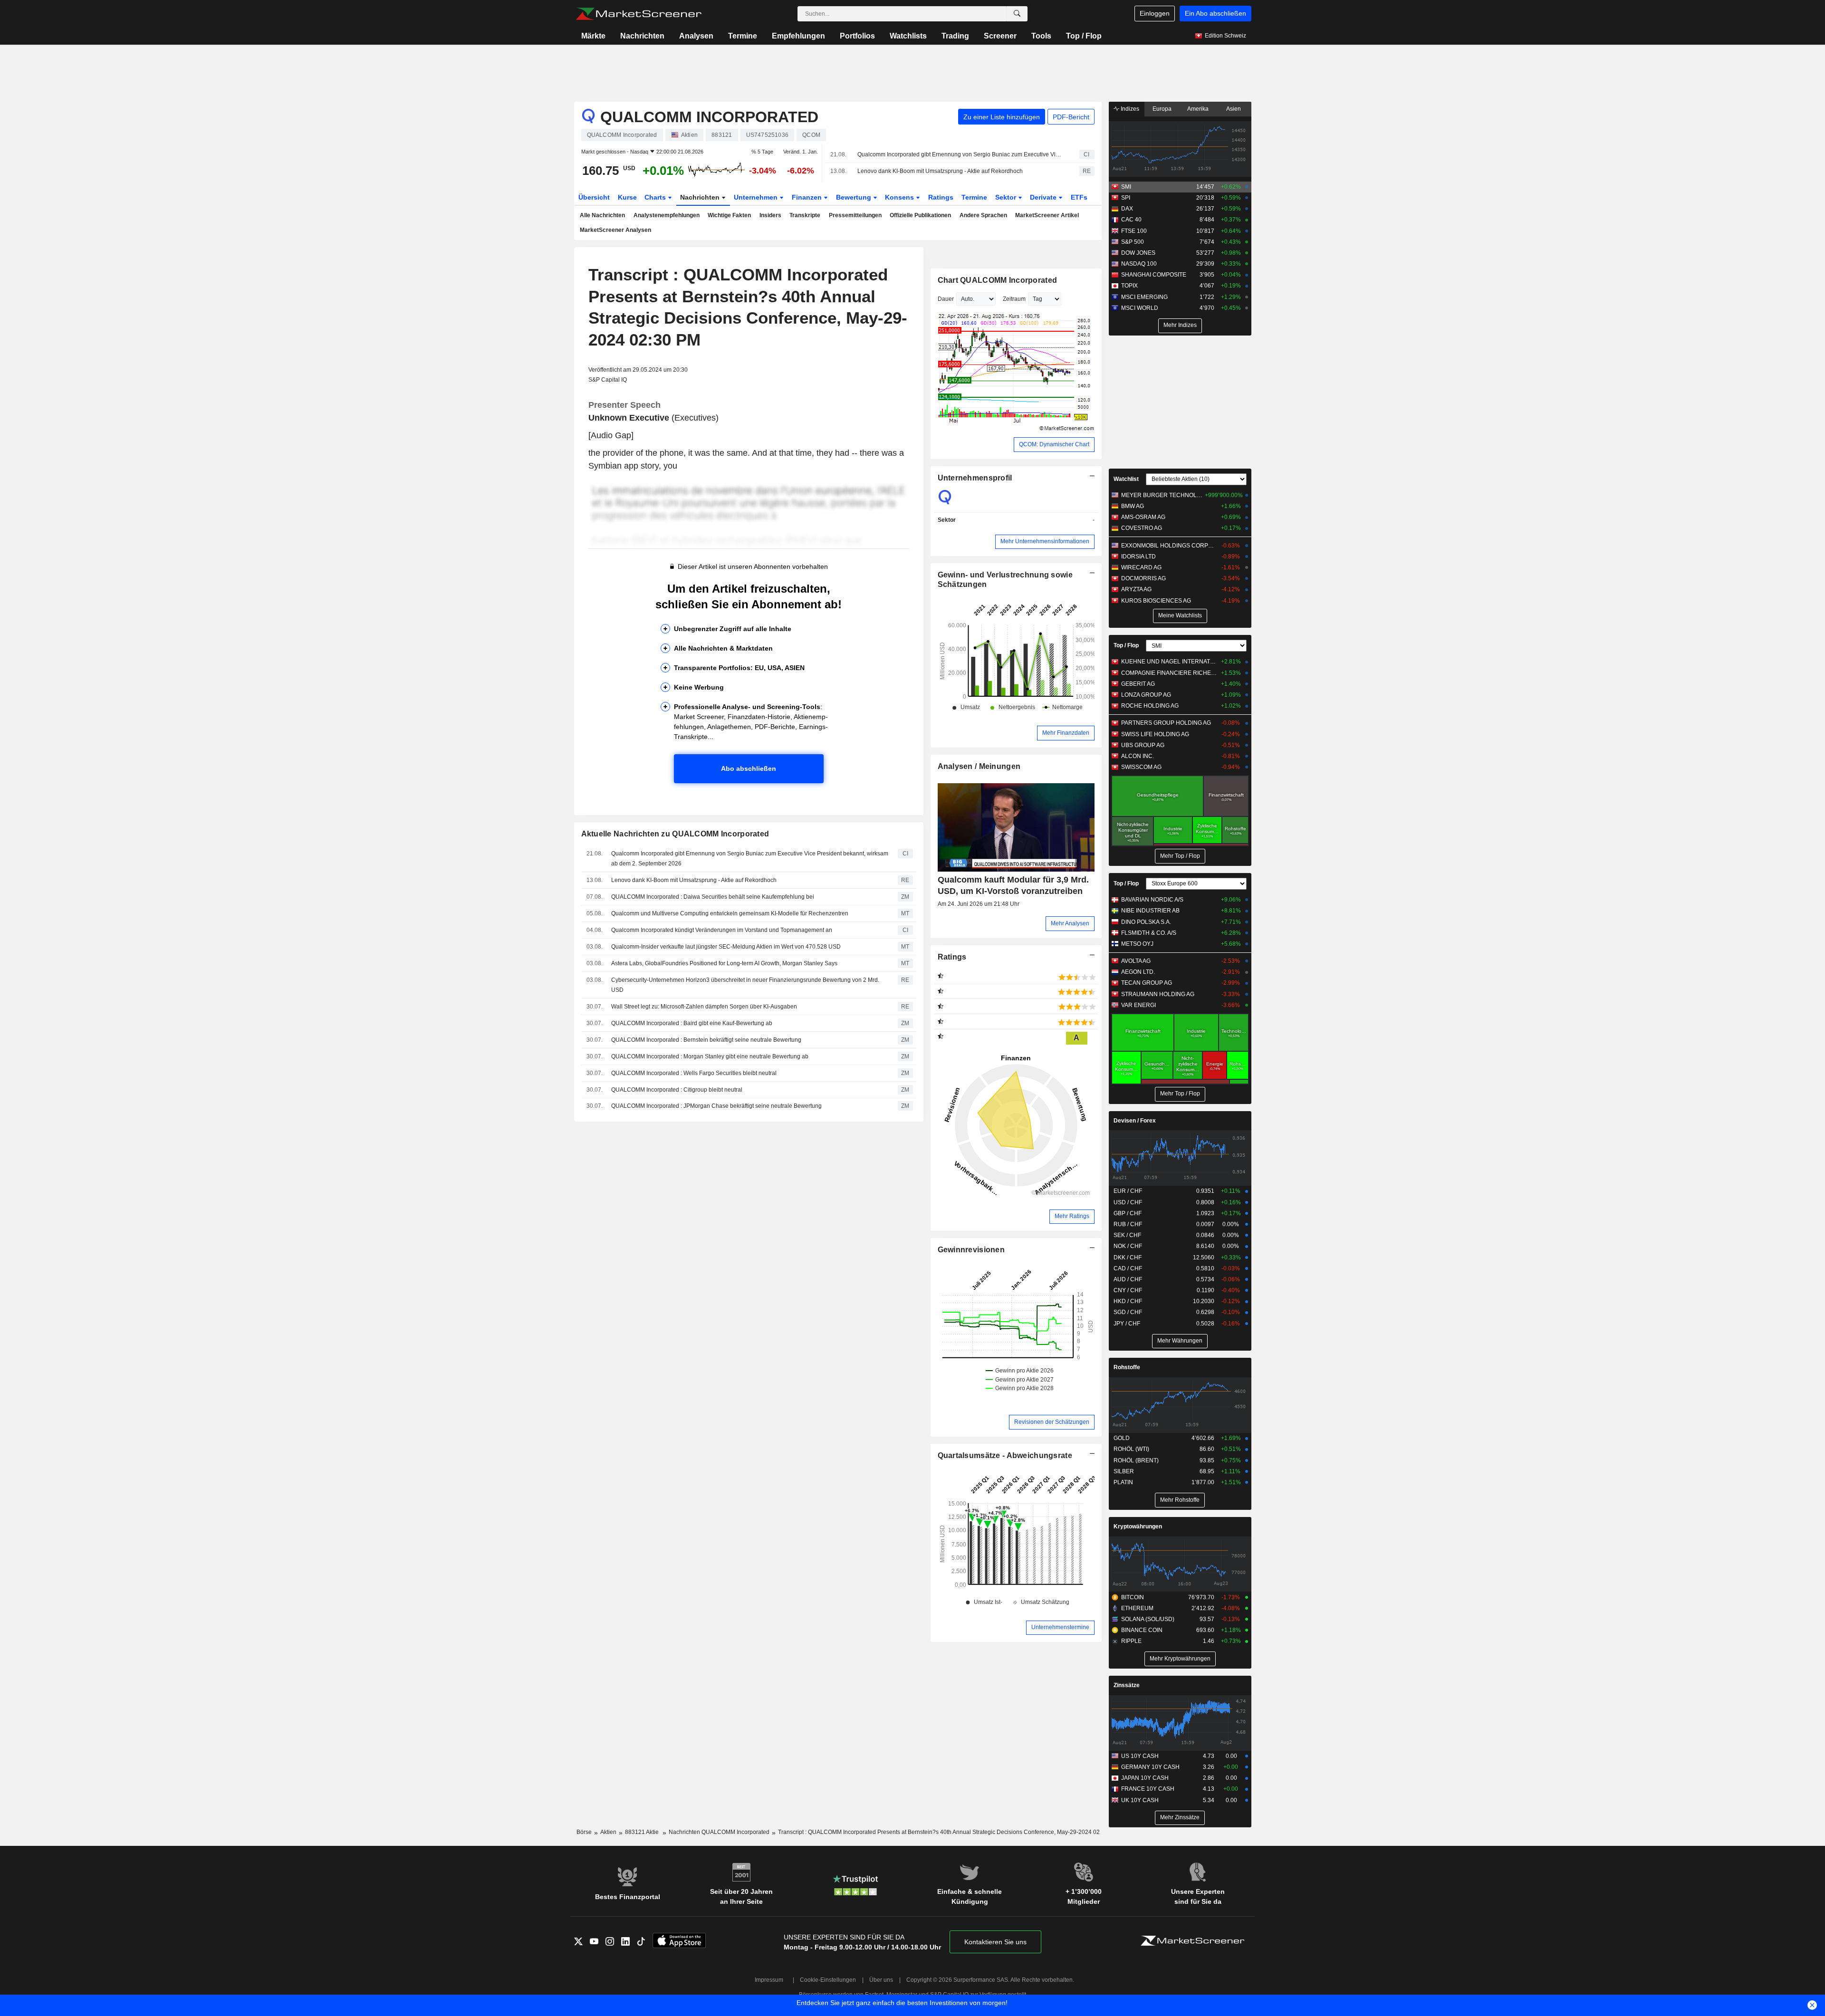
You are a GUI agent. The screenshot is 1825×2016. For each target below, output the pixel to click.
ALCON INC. (1138, 756)
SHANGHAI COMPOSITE (1154, 275)
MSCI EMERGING (1144, 297)
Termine (743, 36)
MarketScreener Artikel (1047, 215)
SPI (1126, 198)
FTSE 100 (1134, 231)
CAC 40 (1131, 220)
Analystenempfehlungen (667, 215)
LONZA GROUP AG (1146, 695)
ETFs (1079, 197)
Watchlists (908, 36)
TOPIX (1129, 286)
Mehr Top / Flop (1180, 856)
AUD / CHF (1128, 1279)
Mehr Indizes (1180, 325)
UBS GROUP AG (1143, 745)
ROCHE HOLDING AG (1150, 706)
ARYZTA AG (1136, 589)
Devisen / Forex (1135, 1121)
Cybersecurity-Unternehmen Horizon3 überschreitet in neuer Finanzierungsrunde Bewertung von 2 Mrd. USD (745, 985)
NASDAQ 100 (1139, 264)
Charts (656, 197)
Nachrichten (642, 36)
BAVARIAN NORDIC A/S (1152, 900)
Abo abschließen (749, 768)
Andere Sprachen (983, 215)
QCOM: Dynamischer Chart (1054, 444)
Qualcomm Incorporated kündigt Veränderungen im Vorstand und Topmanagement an (722, 930)
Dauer (946, 299)
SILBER (1124, 1471)
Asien (1234, 109)
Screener (1000, 36)
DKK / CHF (1128, 1258)
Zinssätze (1127, 1685)
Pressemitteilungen (855, 215)
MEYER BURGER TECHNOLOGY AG (1162, 495)
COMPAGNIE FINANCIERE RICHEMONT (1169, 673)
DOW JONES (1138, 253)
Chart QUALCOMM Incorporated (998, 280)
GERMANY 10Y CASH (1150, 1767)
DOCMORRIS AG (1143, 578)
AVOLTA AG (1136, 961)
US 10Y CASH (1140, 1756)
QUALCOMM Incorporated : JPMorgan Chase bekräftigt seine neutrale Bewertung (716, 1106)
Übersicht (594, 197)
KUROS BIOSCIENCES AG (1156, 601)
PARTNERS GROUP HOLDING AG (1166, 723)
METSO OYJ (1137, 944)
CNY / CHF (1128, 1290)
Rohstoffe (1127, 1367)
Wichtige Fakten (729, 215)
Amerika (1198, 109)
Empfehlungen (798, 36)
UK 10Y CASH (1140, 1800)
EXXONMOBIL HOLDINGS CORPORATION (1169, 546)
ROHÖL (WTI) (1131, 1449)
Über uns (881, 1980)
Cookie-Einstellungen (828, 1980)
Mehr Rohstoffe (1180, 1500)
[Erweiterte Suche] (1017, 14)
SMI (1126, 187)
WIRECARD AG (1141, 567)
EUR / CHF (1128, 1191)
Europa (1162, 109)
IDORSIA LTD (1138, 557)
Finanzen (808, 197)
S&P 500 (1133, 242)
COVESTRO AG (1142, 528)
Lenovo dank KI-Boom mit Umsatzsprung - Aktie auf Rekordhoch (940, 171)
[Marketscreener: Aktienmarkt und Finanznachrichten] (639, 14)
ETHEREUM (1137, 1608)
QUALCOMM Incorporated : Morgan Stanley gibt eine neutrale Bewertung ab (710, 1056)
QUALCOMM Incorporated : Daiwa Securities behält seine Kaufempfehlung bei (713, 897)
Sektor (1007, 197)
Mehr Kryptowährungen (1180, 1659)
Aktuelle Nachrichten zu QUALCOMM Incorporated (675, 834)
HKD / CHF (1128, 1301)
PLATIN (1123, 1482)
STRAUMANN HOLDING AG (1158, 994)
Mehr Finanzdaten (1066, 733)
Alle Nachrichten (602, 215)
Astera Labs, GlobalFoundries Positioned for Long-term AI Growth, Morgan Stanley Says (724, 963)
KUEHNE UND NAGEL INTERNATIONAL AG (1169, 662)
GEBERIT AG (1138, 684)
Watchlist (1126, 479)
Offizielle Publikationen (920, 215)
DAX (1127, 209)
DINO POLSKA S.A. (1146, 922)
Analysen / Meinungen (979, 766)
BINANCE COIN (1142, 1630)
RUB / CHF (1128, 1224)
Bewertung (855, 197)
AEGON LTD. (1138, 972)
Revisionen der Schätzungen (1052, 1422)
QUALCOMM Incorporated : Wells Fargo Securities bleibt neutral (694, 1073)
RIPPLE (1131, 1641)
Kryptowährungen (1138, 1526)
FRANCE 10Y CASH (1148, 1789)
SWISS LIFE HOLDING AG (1155, 734)
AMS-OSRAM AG (1143, 517)
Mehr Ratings (1072, 1216)
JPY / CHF (1127, 1324)
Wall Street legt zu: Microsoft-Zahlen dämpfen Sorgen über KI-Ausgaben (704, 1007)
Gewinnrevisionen (971, 1250)
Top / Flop (1084, 36)
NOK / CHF (1128, 1246)
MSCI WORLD (1140, 308)
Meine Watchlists (1180, 615)
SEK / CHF (1127, 1235)
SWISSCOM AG (1141, 767)
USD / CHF (1128, 1202)
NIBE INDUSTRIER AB (1150, 911)
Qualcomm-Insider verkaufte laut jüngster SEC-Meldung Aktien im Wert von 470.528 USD (726, 947)
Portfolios (857, 36)
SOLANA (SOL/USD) (1148, 1619)
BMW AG (1133, 506)
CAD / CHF (1128, 1268)
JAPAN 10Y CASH (1145, 1778)
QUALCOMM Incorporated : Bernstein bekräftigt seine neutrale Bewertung (706, 1040)
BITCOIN (1133, 1597)
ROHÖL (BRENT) (1136, 1460)
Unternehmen (757, 197)
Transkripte (805, 215)
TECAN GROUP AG (1147, 983)
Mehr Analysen (1070, 923)
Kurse (627, 197)
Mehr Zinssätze (1180, 1817)
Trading (955, 36)
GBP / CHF (1128, 1213)
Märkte (593, 36)
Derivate (1044, 197)
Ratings (941, 197)
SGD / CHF (1128, 1312)
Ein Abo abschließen (1215, 13)
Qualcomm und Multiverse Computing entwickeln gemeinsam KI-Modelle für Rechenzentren (730, 913)
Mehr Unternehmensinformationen (1045, 541)
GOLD (1122, 1438)
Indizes (1129, 109)
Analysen (696, 36)
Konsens (900, 197)
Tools (1041, 36)
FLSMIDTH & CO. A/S (1149, 933)
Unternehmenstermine (1060, 1627)
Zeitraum (1014, 299)
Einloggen (1155, 13)
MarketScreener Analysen (615, 230)
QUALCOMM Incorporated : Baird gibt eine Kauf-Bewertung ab (692, 1023)
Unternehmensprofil (975, 478)
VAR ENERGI (1138, 1005)
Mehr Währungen (1180, 1341)
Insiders (770, 215)
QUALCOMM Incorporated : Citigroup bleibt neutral (677, 1090)
